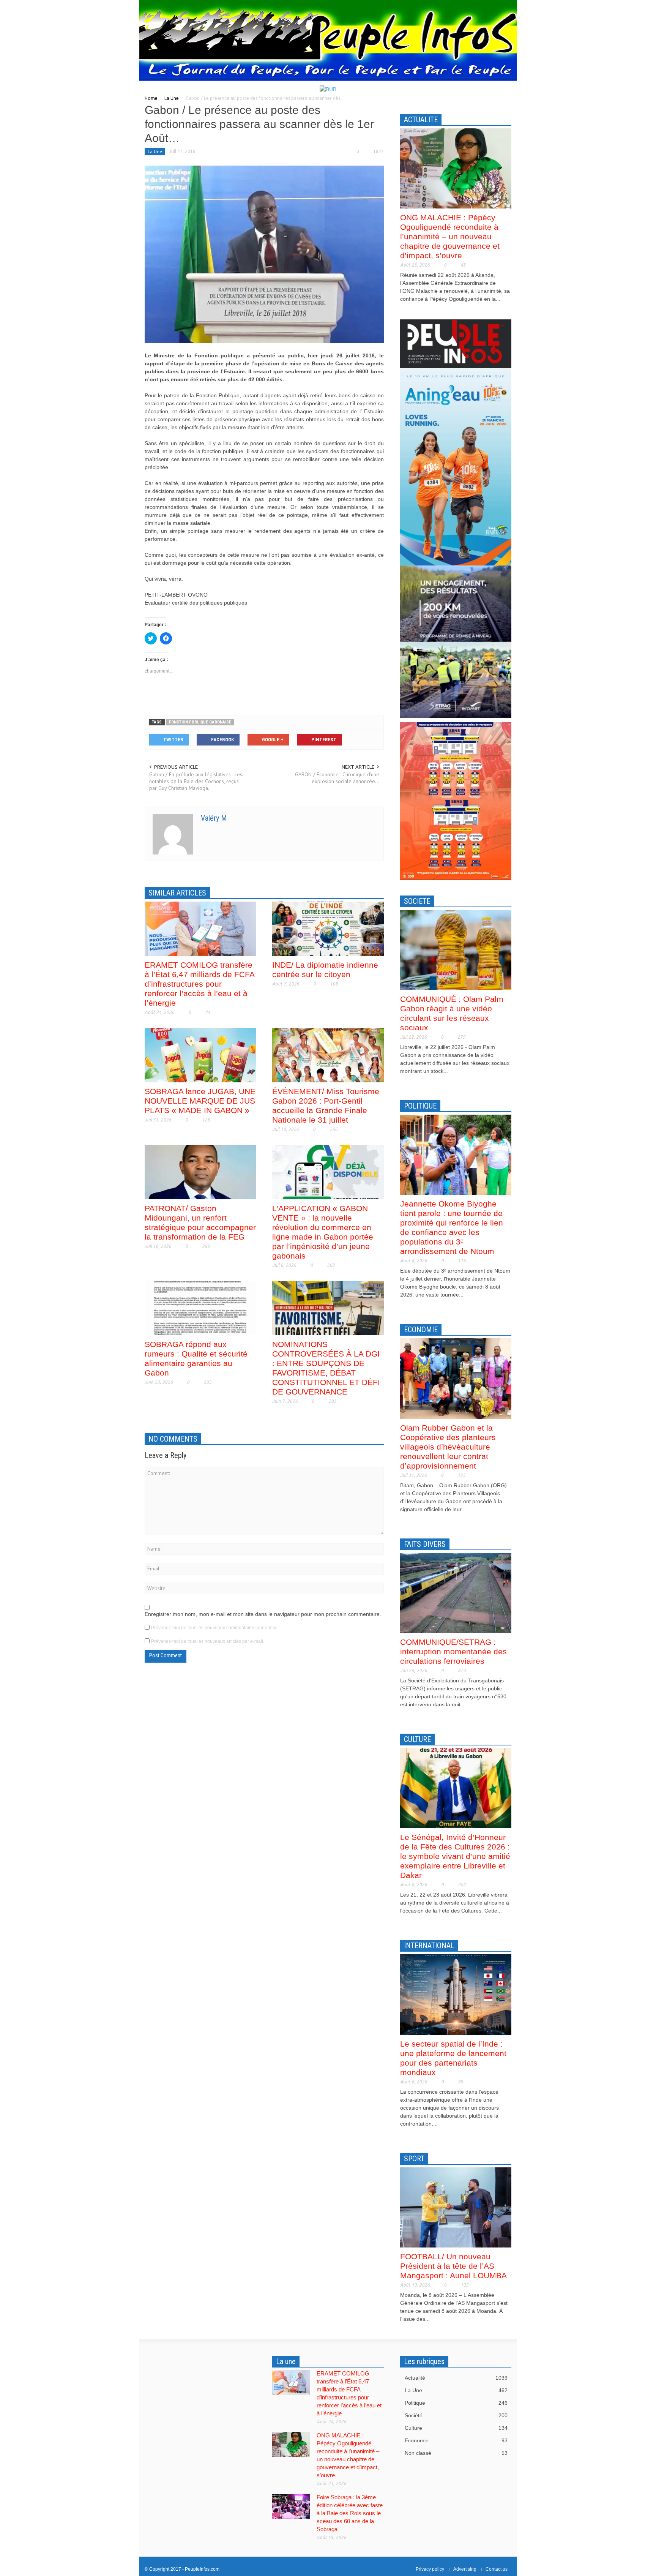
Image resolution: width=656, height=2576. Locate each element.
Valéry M (214, 818)
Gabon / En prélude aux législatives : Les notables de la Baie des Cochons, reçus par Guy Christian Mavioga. (196, 781)
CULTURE (417, 1739)
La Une (172, 98)
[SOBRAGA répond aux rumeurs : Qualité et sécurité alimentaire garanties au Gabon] (200, 1308)
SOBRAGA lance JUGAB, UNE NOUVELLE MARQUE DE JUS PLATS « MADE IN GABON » (200, 1101)
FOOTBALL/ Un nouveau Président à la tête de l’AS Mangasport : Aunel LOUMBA (453, 2266)
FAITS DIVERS (425, 1544)
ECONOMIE (421, 1330)
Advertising (465, 2569)
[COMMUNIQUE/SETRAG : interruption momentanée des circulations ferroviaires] (456, 1592)
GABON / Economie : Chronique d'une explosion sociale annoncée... (337, 778)
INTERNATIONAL (429, 1946)
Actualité (456, 2378)
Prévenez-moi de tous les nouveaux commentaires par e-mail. (215, 1628)
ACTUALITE (421, 120)
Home (151, 98)
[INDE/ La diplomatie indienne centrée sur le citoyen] (328, 928)
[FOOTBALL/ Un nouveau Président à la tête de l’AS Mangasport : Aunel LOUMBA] (456, 2207)
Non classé (456, 2453)
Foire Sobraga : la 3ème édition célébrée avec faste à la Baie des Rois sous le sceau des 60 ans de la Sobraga (350, 2513)
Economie (456, 2440)
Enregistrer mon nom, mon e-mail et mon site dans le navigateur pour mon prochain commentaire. (263, 1614)
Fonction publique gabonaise (200, 722)
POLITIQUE (420, 1106)
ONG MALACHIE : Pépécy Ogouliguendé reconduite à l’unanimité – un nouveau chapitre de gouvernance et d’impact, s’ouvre (450, 236)
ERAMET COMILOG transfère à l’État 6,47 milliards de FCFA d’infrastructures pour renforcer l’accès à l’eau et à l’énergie (199, 984)
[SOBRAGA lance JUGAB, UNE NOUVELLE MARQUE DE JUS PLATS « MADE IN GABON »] (200, 1055)
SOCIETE (417, 901)
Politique (456, 2403)
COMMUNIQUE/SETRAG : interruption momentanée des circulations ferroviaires (453, 1651)
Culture (456, 2428)
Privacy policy (430, 2569)
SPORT (414, 2159)
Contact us (497, 2569)
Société (456, 2415)
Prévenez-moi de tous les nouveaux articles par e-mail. (208, 1641)
